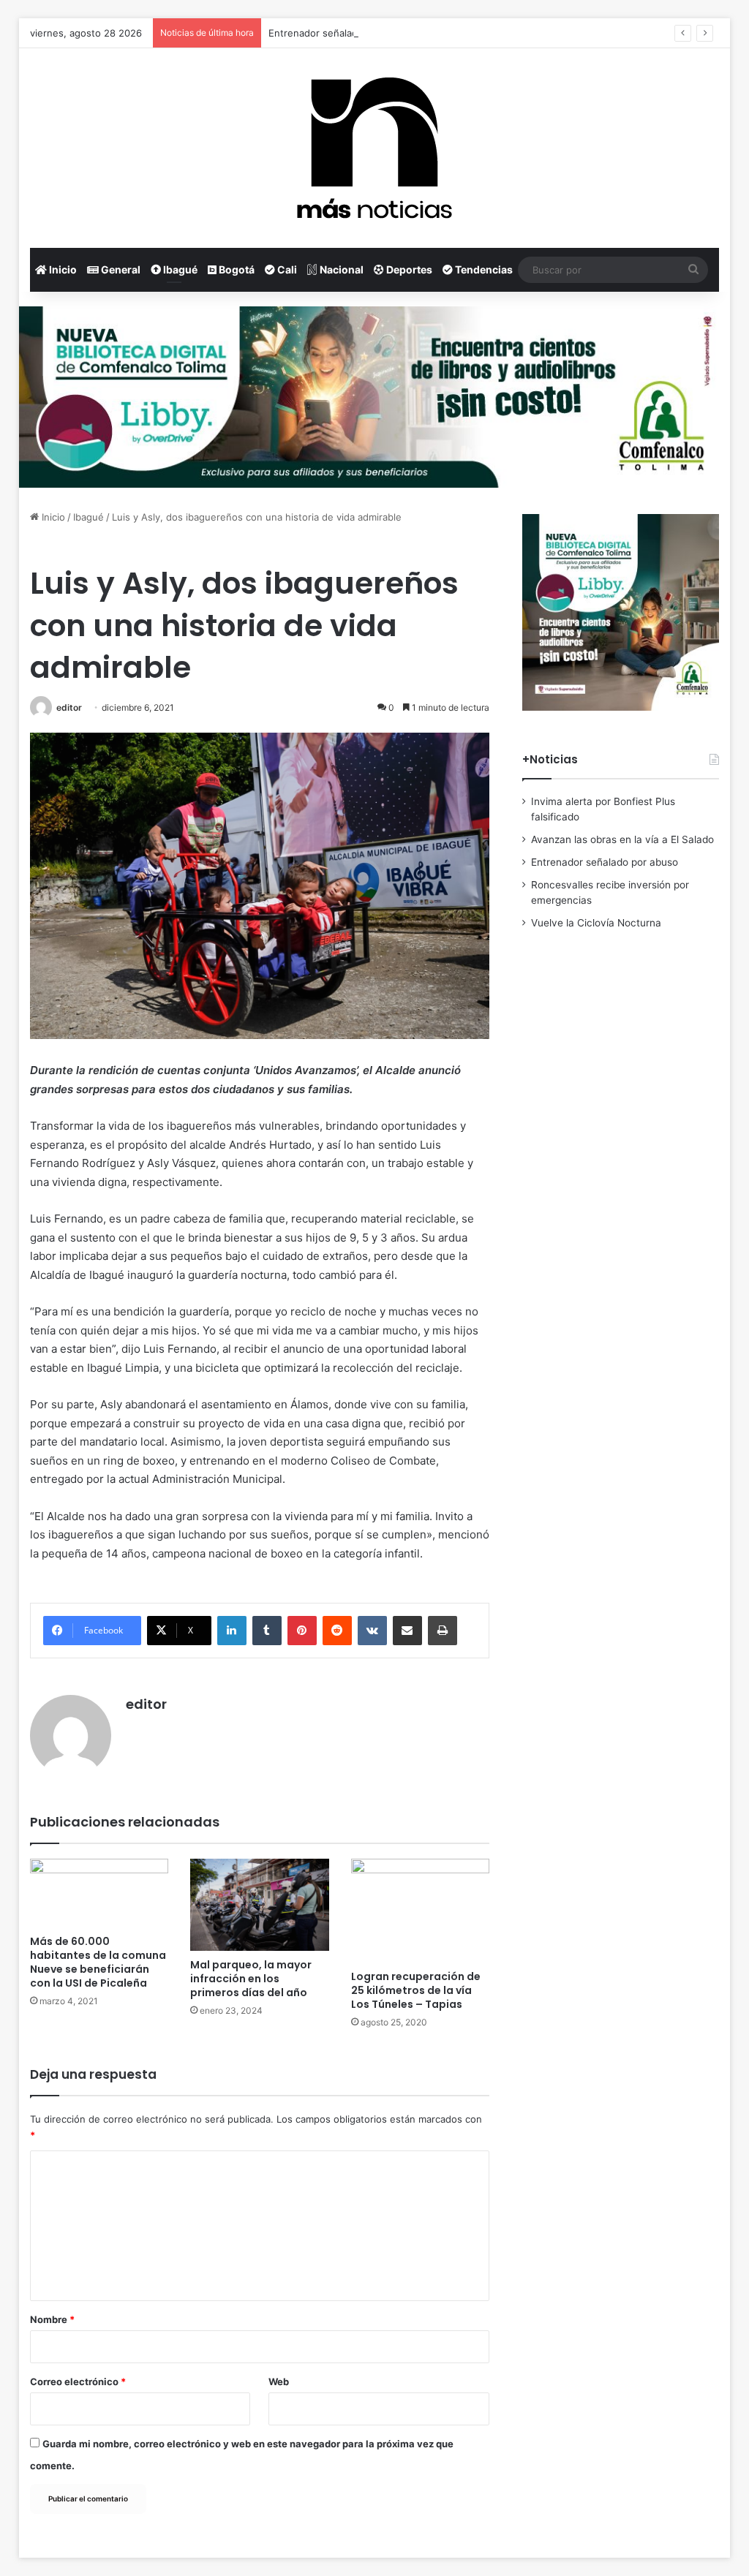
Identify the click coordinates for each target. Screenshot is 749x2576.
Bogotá (236, 269)
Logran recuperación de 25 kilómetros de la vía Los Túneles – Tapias (416, 1990)
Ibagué (179, 269)
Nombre (52, 2319)
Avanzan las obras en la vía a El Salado (622, 839)
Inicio (62, 269)
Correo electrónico (78, 2382)
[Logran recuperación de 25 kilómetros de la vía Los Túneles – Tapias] (421, 1911)
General (120, 269)
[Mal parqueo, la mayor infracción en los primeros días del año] (260, 1905)
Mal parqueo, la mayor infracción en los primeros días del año (251, 1979)
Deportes (408, 269)
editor (69, 707)
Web (279, 2382)
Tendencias (483, 269)
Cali (286, 269)
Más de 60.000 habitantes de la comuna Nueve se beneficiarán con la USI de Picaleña (98, 1962)
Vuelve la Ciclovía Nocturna (596, 923)
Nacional (340, 269)
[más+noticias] (374, 148)
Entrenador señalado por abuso (340, 33)
